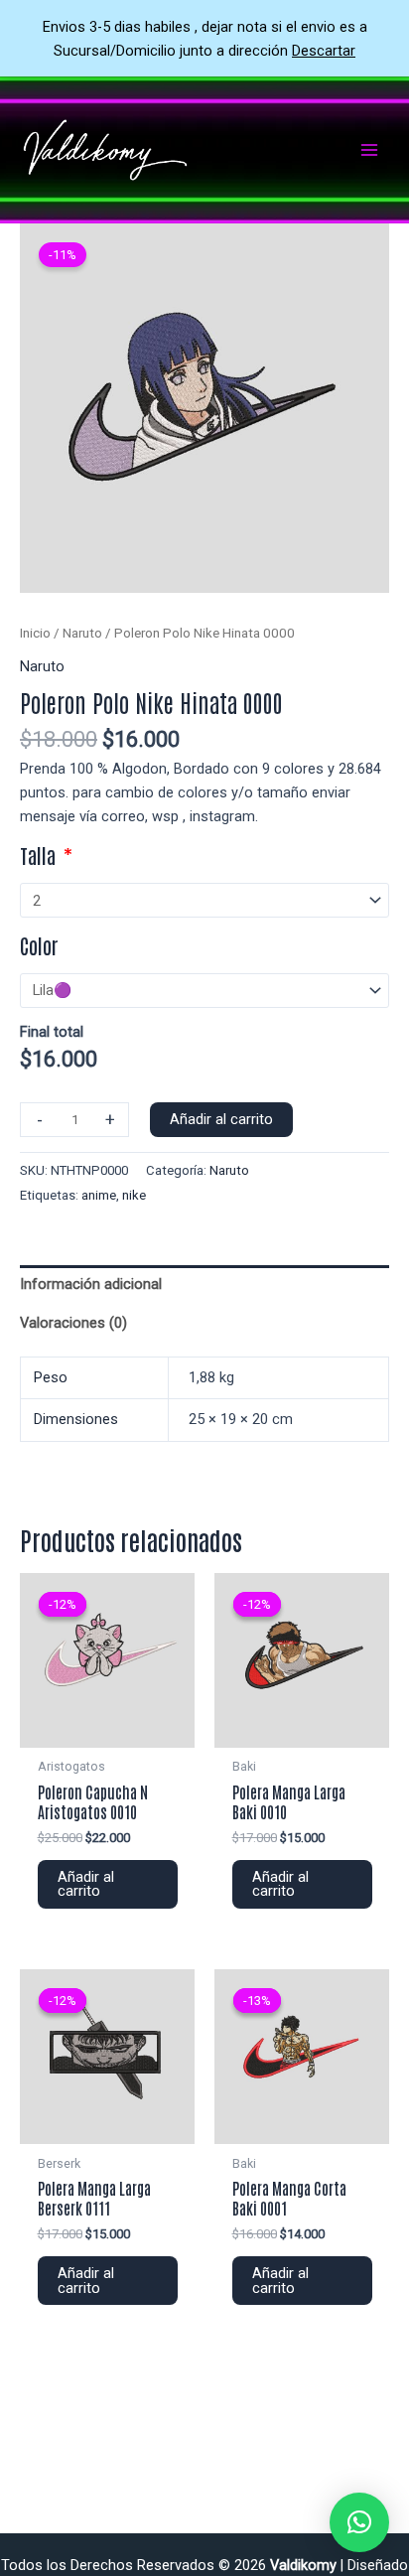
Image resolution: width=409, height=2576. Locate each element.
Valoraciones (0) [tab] (73, 1323)
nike (134, 1195)
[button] (359, 2522)
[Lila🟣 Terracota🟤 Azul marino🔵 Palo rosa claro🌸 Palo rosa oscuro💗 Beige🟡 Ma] (204, 991)
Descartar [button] (324, 51)
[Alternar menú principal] (369, 150)
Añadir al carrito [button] (86, 1884)
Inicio (35, 633)
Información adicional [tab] (91, 1284)
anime (99, 1195)
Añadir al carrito (221, 1119)
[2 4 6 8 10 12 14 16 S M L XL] (204, 900)
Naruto (82, 633)
